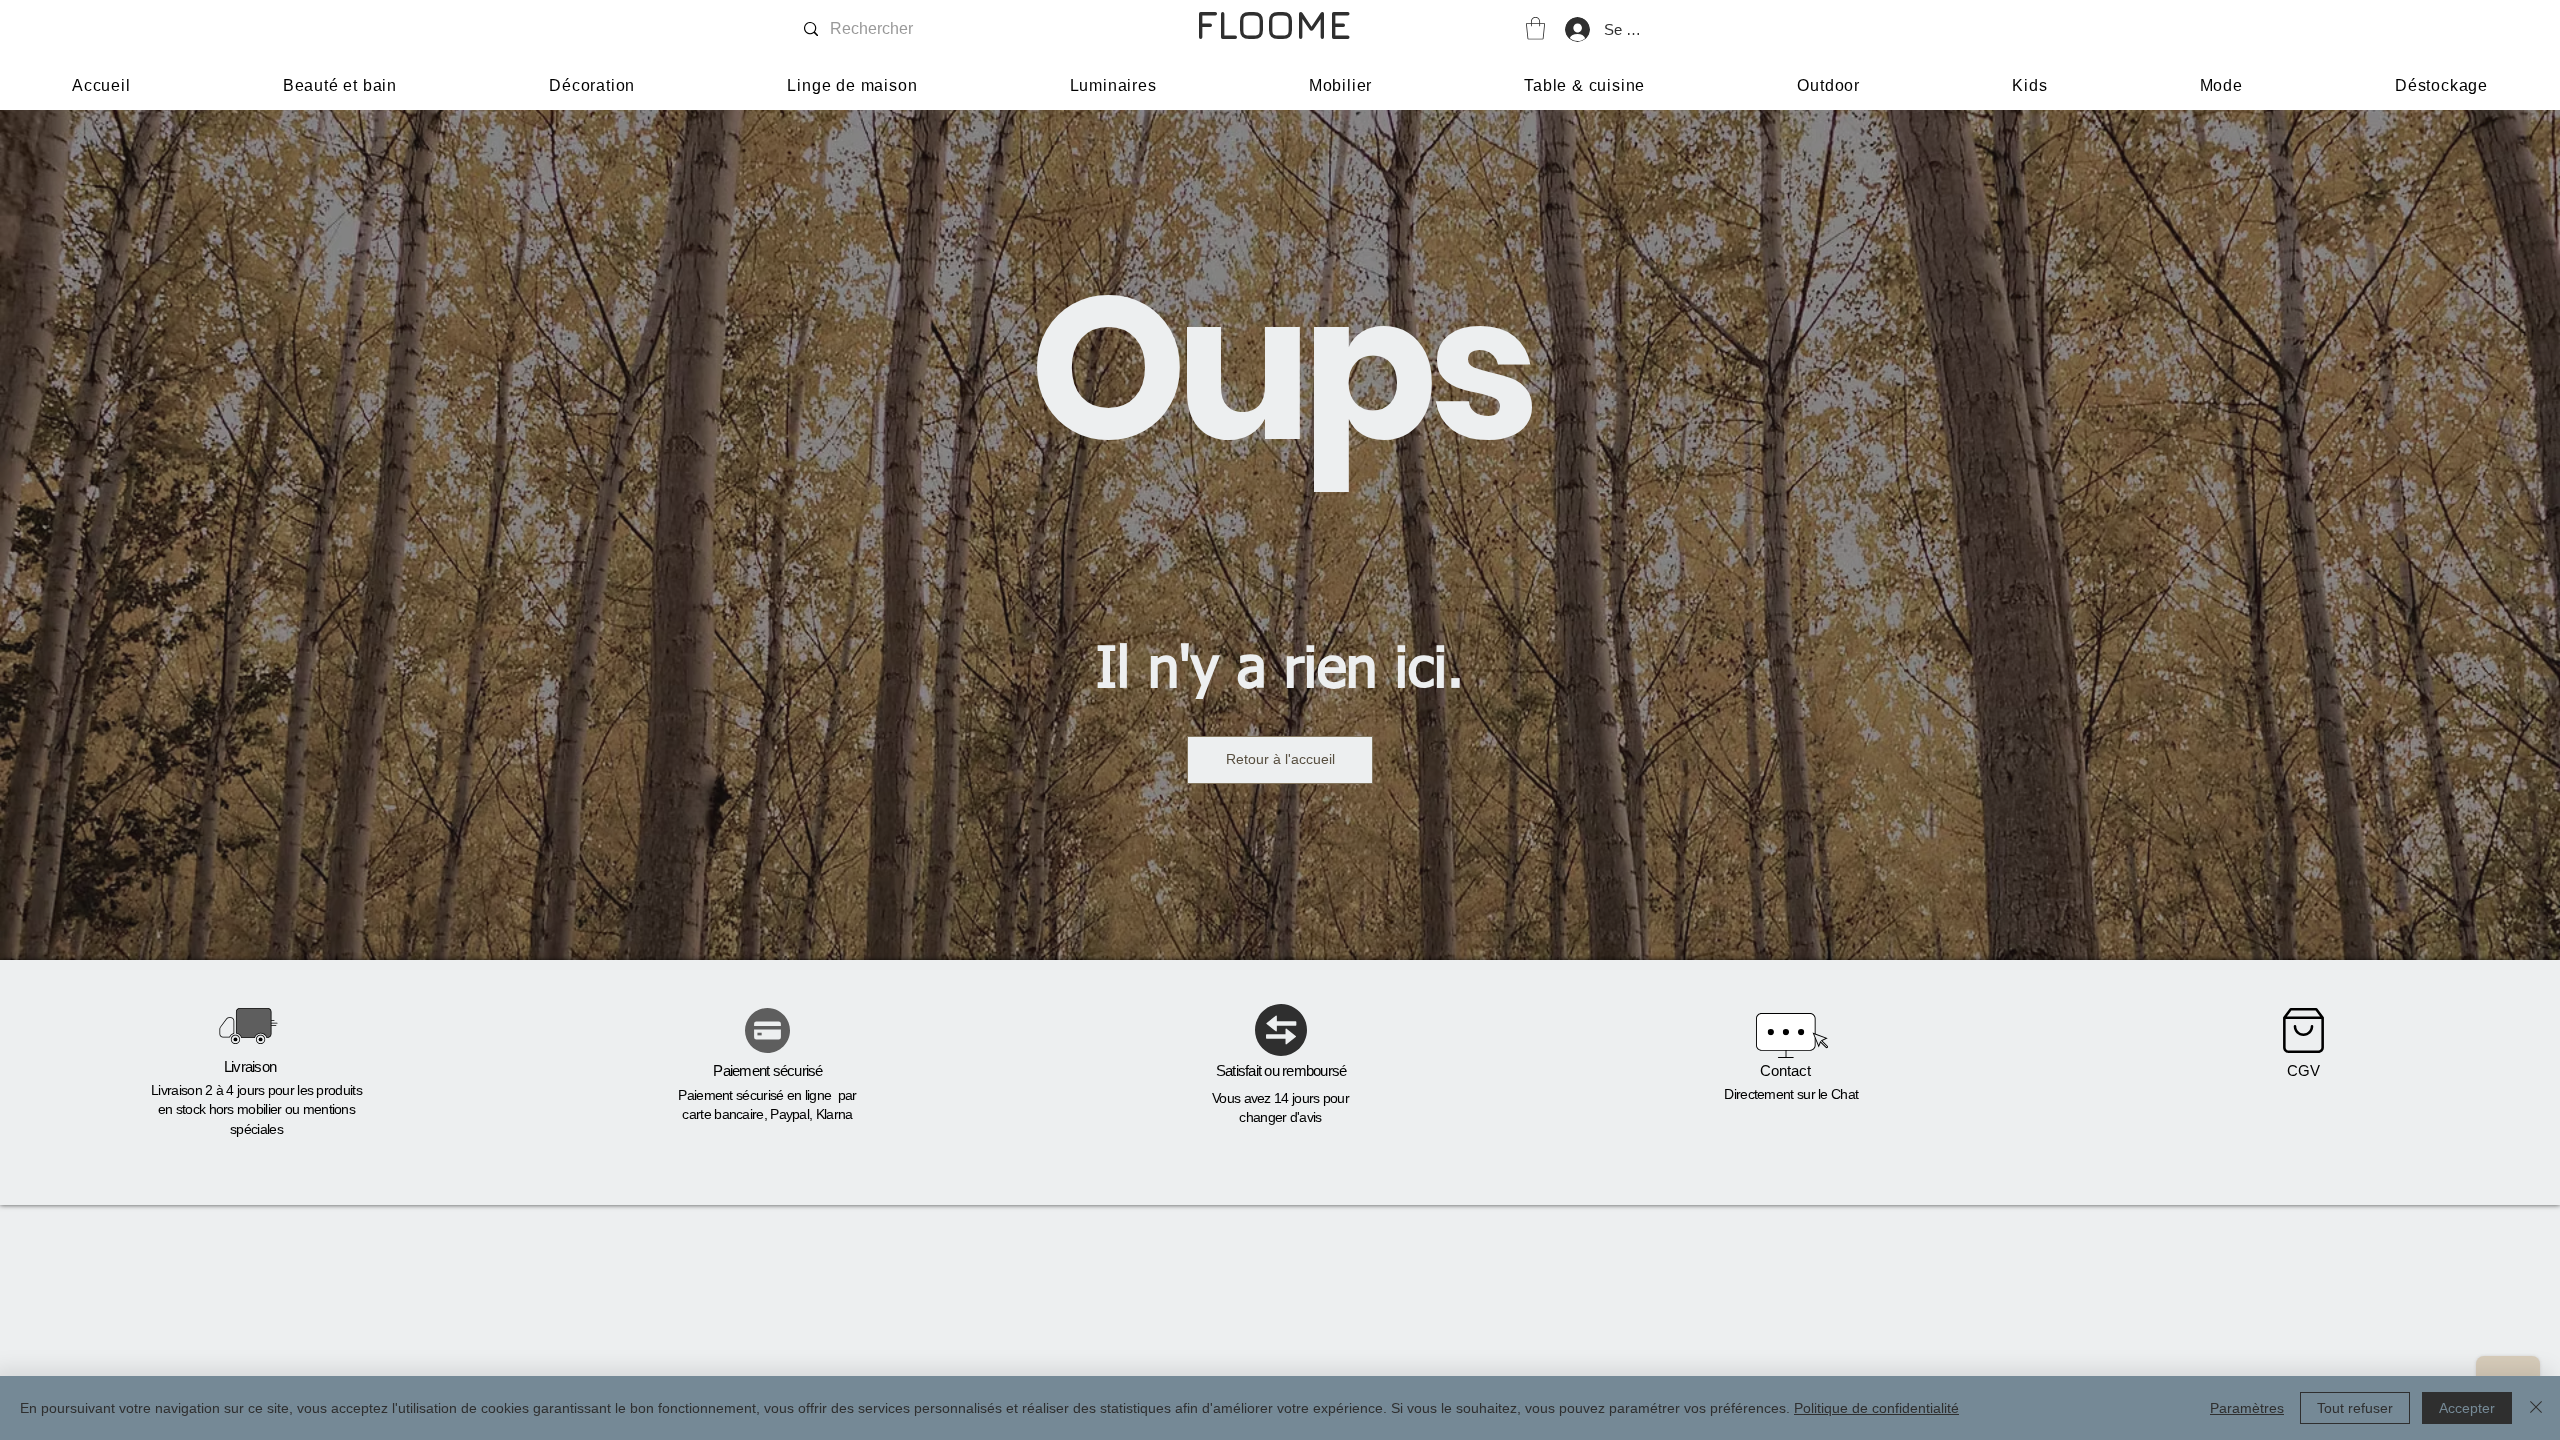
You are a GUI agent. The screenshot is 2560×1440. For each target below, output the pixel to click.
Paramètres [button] (2247, 1408)
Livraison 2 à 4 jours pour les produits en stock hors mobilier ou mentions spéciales (256, 1109)
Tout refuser (2355, 1408)
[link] (1535, 28)
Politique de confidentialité (1876, 1408)
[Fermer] (2536, 1408)
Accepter (2467, 1408)
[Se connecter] (1576, 29)
